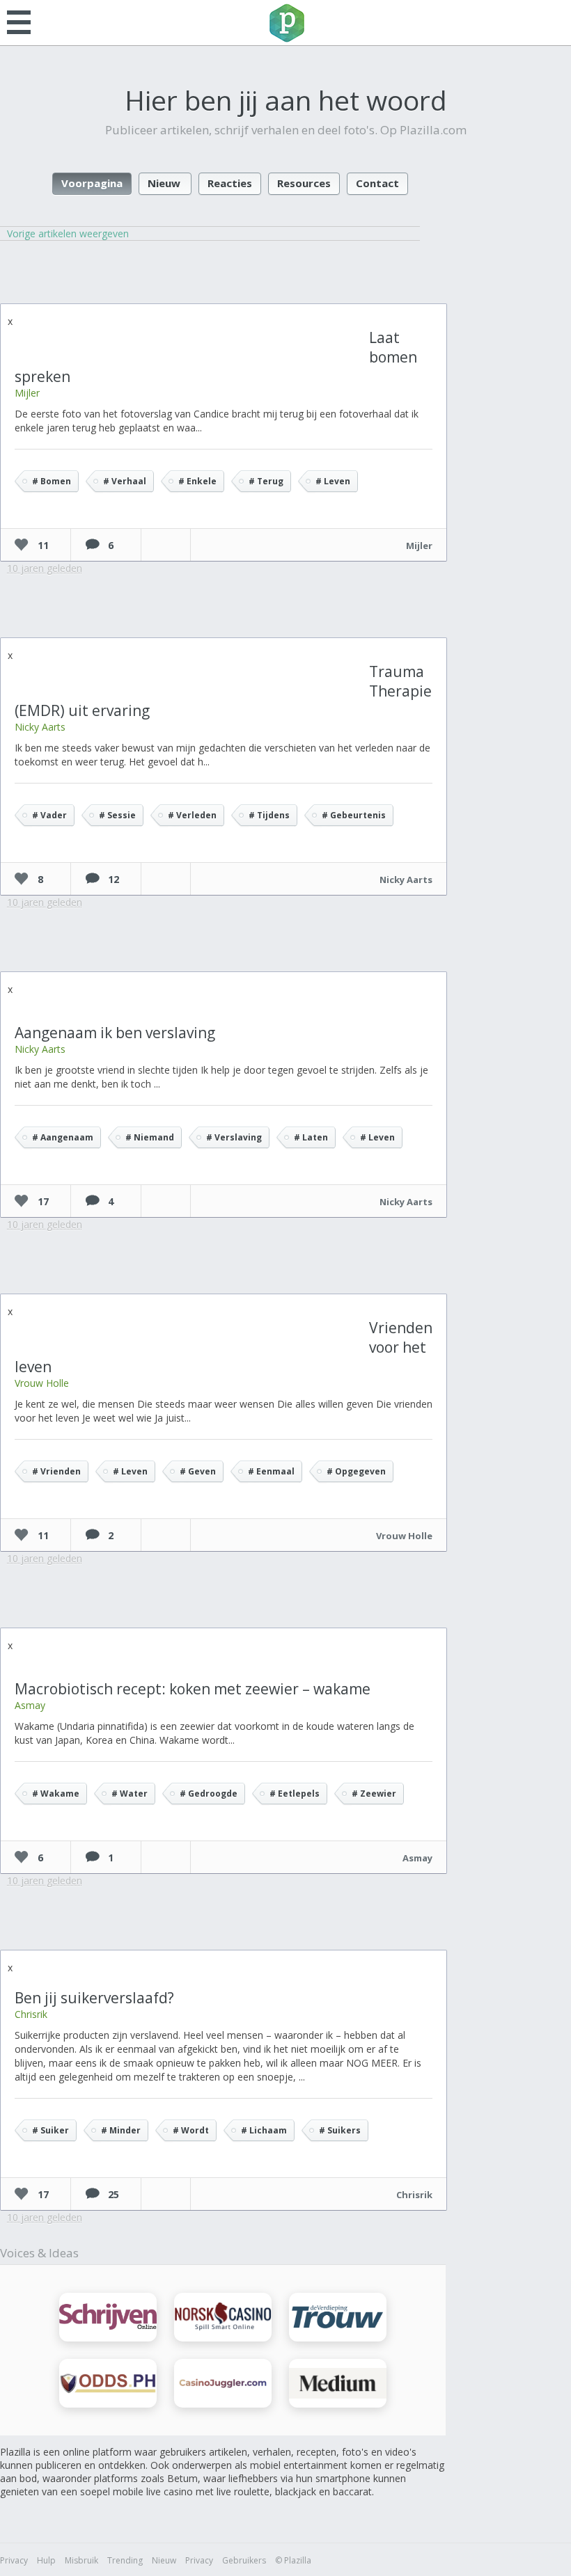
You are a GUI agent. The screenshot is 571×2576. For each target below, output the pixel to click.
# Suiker (50, 2130)
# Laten (311, 1137)
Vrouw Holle (42, 1383)
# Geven (198, 1471)
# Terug (266, 481)
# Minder (121, 2130)
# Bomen (52, 481)
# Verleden (192, 815)
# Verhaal (125, 481)
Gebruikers (244, 2560)
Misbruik (81, 2560)
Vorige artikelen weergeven (68, 233)
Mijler (27, 393)
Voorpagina (92, 183)
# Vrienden (56, 1471)
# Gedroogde (209, 1794)
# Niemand (150, 1137)
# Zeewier (374, 1794)
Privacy (14, 2560)
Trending (125, 2560)
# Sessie (117, 815)
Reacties (230, 183)
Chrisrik (31, 2014)
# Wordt (191, 2130)
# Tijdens (269, 815)
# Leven (333, 481)
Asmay (30, 1705)
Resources (304, 183)
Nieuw (164, 183)
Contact (377, 183)
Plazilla (285, 23)
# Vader (49, 815)
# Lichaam (264, 2130)
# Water (130, 1794)
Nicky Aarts (40, 727)
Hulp (46, 2560)
